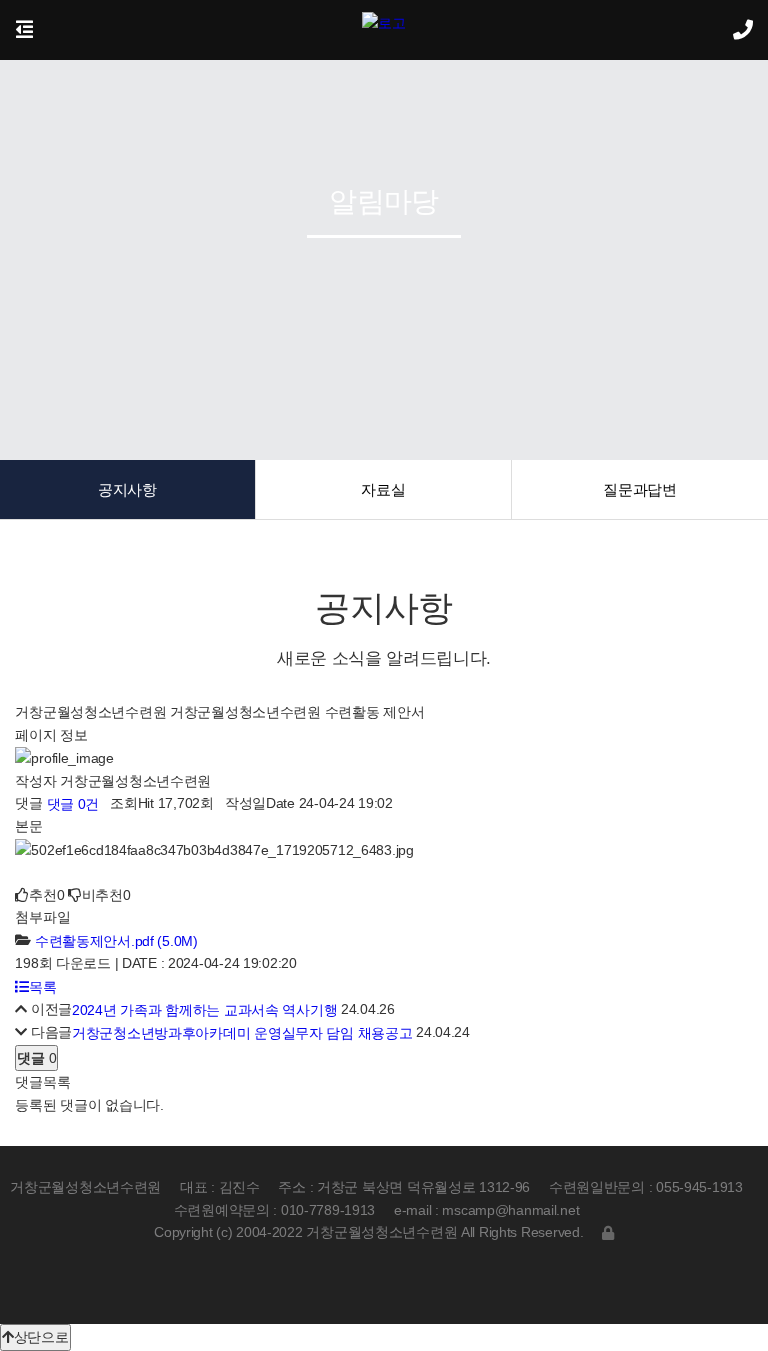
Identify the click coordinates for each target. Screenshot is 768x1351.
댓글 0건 (71, 804)
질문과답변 (640, 489)
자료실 (383, 489)
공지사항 (127, 489)
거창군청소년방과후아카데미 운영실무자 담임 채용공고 (242, 1034)
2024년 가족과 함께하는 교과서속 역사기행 (204, 1010)
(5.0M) (116, 941)
